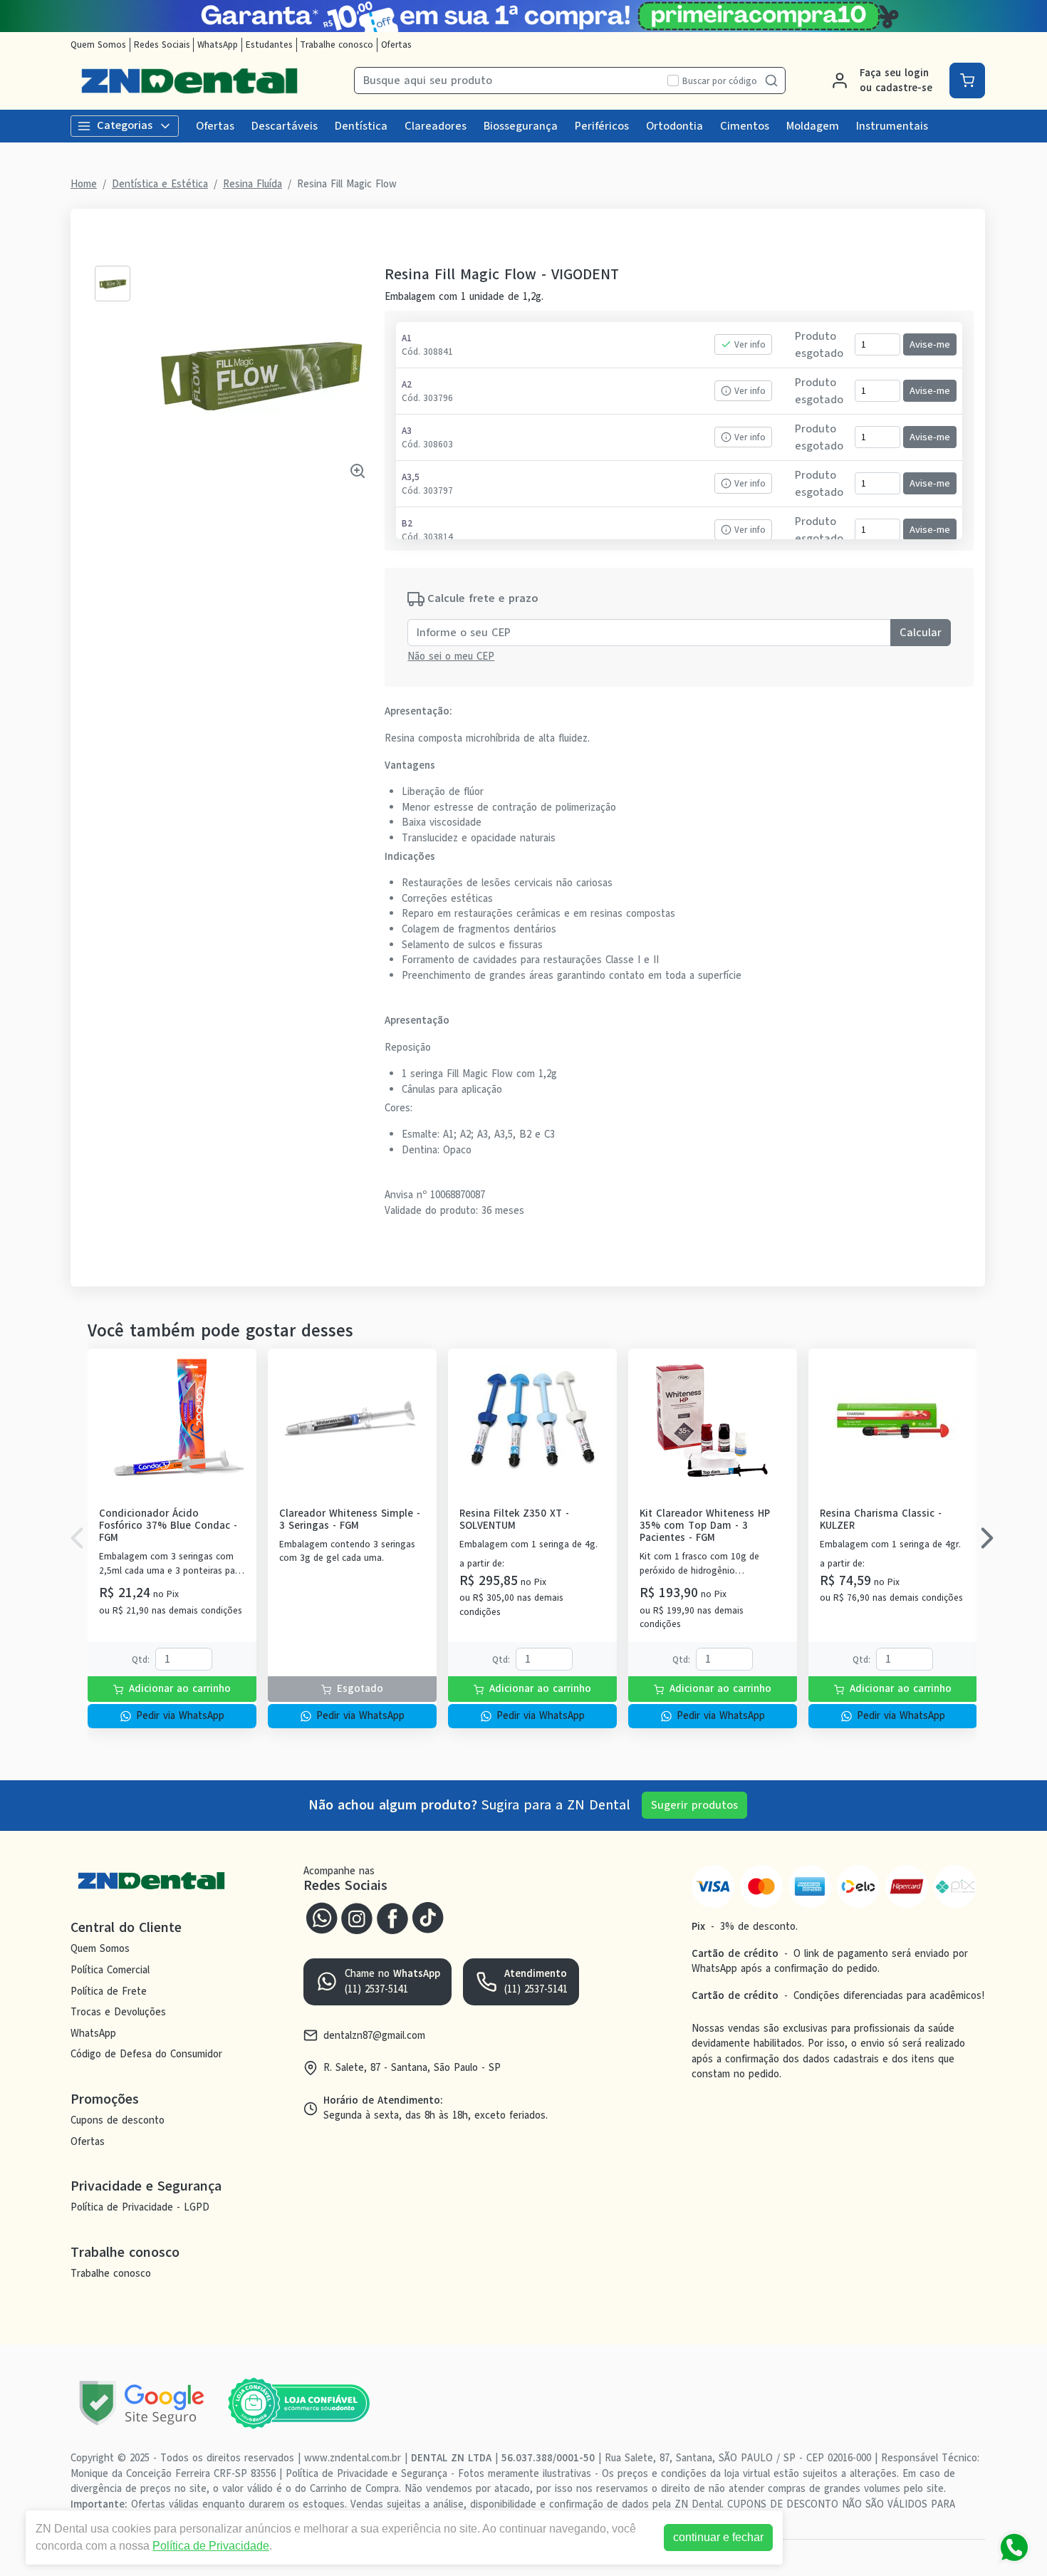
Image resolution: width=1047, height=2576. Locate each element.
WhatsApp (218, 45)
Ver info (750, 344)
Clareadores (436, 126)
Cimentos (745, 126)
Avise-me (930, 344)
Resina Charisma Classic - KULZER (881, 1520)
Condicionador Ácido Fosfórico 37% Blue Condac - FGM (168, 1526)
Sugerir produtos (694, 1805)
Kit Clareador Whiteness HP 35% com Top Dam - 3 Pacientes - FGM (705, 1526)
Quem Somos (98, 45)
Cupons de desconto (118, 2120)
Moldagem (813, 126)
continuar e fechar (718, 2537)
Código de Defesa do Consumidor (146, 2055)
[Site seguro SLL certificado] (142, 2403)
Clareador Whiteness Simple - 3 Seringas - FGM (350, 1520)
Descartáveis (285, 126)
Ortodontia (674, 126)
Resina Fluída (252, 184)
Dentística (361, 126)
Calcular (921, 633)
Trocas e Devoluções (118, 2012)
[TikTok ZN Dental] (428, 1916)
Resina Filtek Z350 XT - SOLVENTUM (514, 1520)
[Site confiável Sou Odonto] (298, 2404)
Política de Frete (109, 1991)
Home (84, 184)
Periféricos (602, 126)
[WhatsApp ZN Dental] (321, 1916)
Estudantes (269, 45)
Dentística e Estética (160, 184)
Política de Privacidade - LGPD (140, 2207)
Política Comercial (110, 1970)
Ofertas (396, 45)
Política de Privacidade (211, 2546)
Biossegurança (521, 126)
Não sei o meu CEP (451, 656)
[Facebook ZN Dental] (392, 1916)
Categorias (125, 125)
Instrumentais (892, 126)
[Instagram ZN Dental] (357, 1916)
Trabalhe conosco (337, 45)
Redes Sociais (162, 45)
